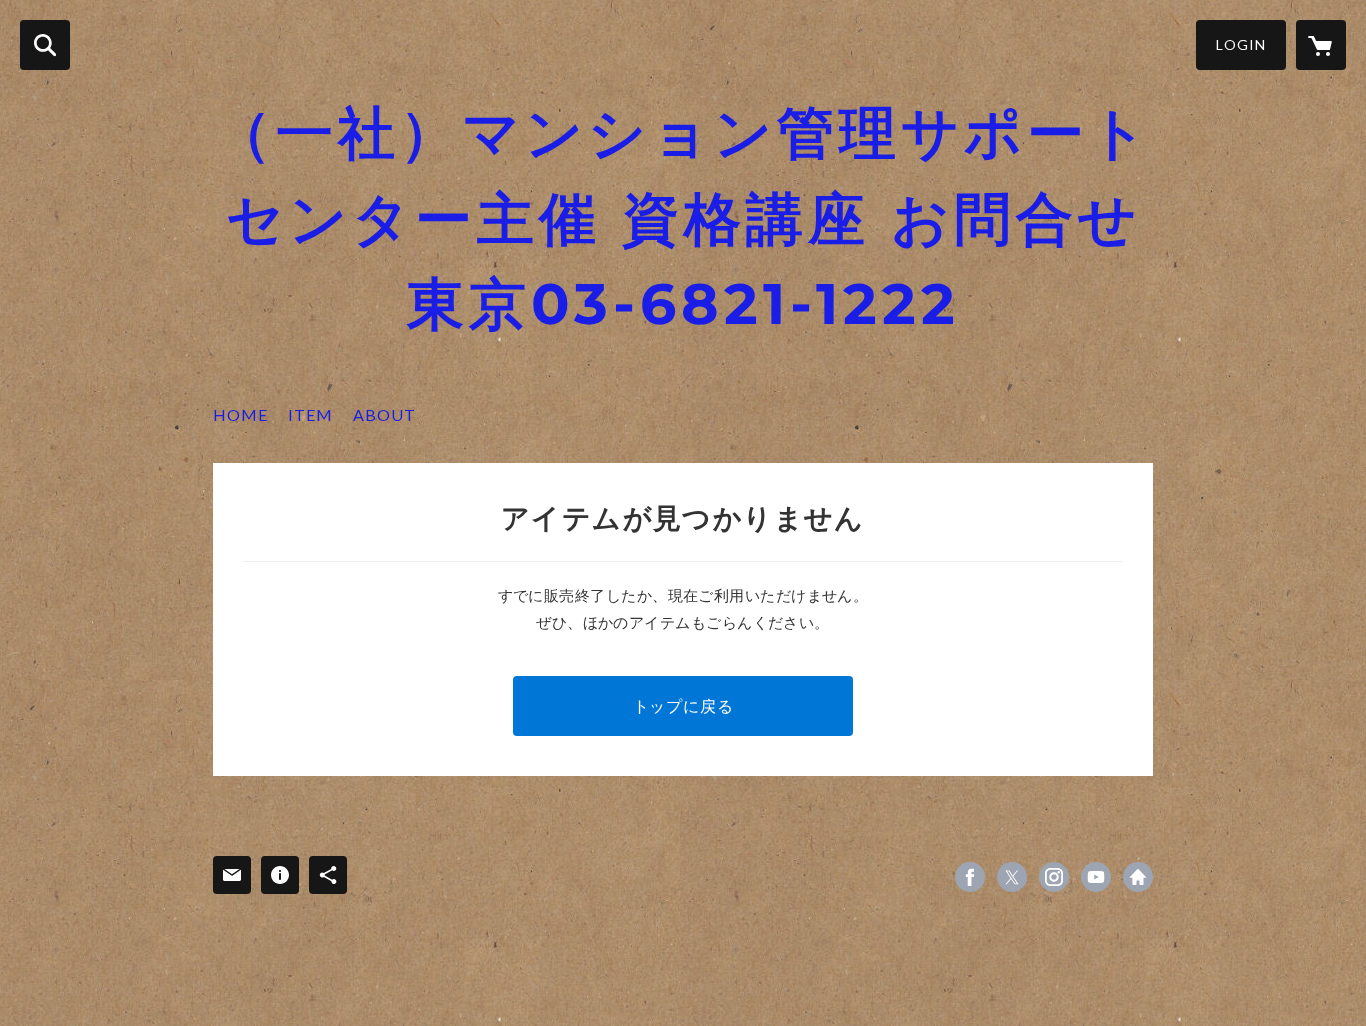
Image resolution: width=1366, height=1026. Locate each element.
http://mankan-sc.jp (1138, 877)
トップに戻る (683, 705)
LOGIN (1241, 44)
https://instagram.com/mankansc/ (1054, 877)
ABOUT (384, 414)
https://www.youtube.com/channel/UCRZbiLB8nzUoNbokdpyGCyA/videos (1096, 877)
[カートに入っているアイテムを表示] (1321, 45)
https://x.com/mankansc (1012, 877)
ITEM (310, 414)
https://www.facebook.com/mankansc (970, 877)
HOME (240, 414)
